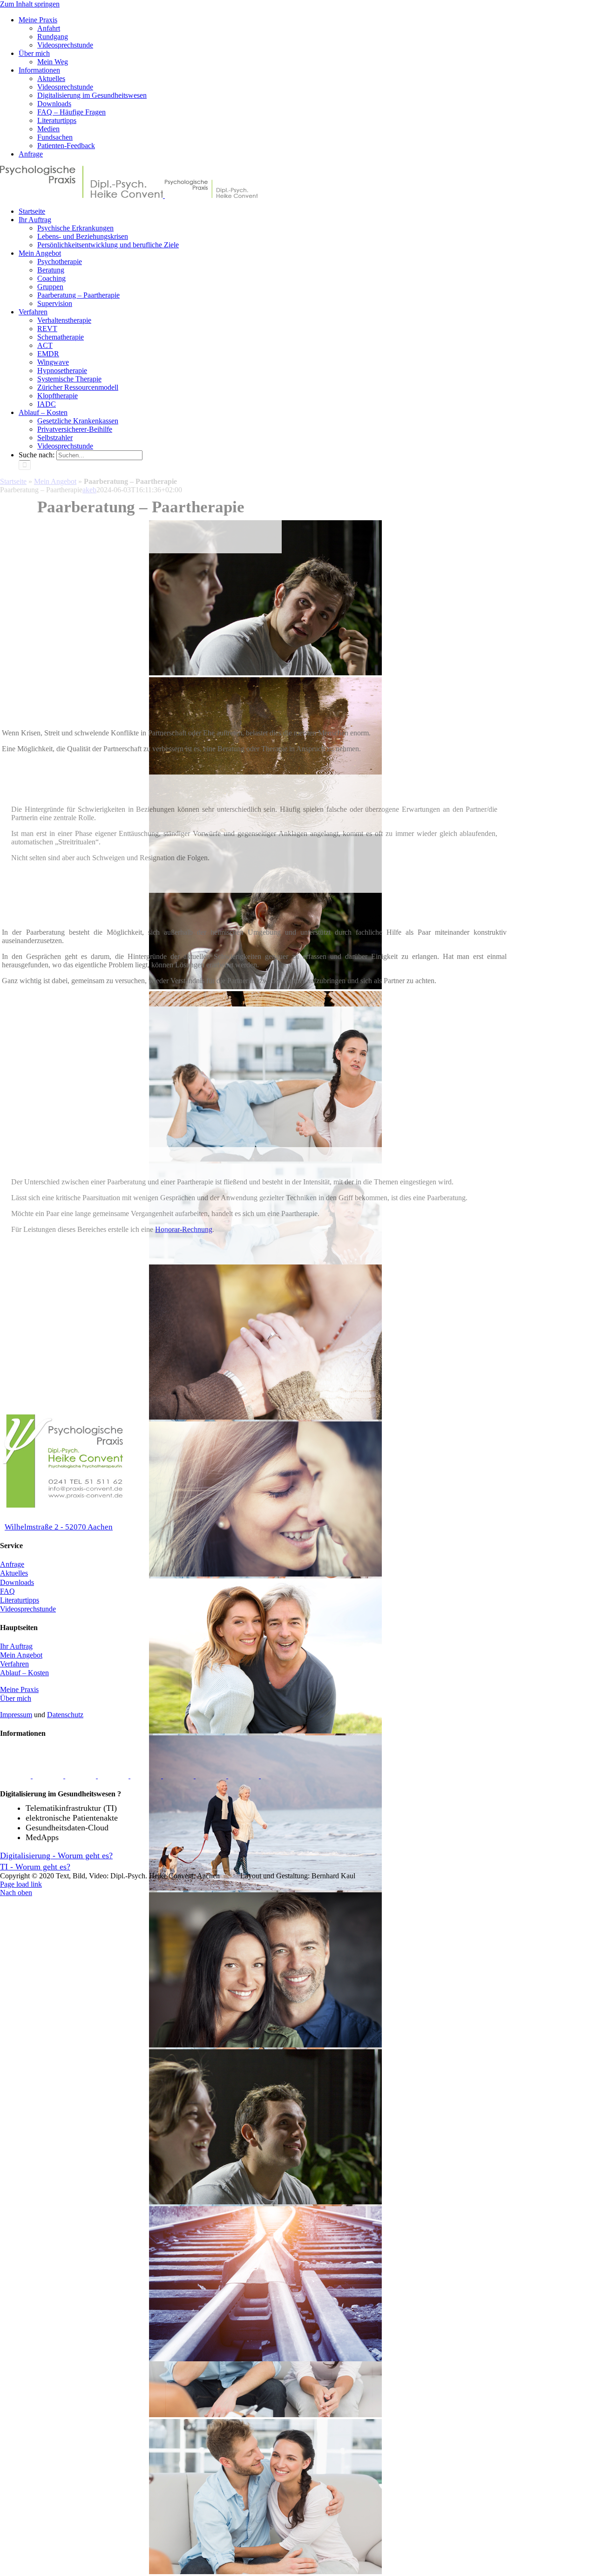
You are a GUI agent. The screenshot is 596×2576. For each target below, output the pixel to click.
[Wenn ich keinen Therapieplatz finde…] (212, 1776)
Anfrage (12, 1564)
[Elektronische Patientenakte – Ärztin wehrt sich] (114, 1776)
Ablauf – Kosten (24, 1673)
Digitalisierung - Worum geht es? (56, 1856)
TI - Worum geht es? (35, 1867)
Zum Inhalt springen (30, 4)
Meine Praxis (19, 1689)
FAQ (7, 1591)
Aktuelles (14, 1573)
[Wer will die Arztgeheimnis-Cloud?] (179, 1776)
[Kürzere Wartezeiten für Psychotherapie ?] (244, 1776)
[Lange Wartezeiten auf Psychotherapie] (147, 1776)
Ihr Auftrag (16, 1646)
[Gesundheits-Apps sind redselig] (49, 1776)
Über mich (16, 1698)
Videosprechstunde (28, 1609)
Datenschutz (65, 1715)
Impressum (16, 1715)
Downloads (17, 1582)
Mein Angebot (21, 1655)
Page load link (21, 1884)
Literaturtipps (20, 1600)
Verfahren (14, 1664)
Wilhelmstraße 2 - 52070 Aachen (59, 1527)
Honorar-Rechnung (184, 1229)
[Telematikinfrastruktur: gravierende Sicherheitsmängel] (81, 1776)
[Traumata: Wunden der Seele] (16, 1776)
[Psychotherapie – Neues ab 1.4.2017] (276, 1776)
